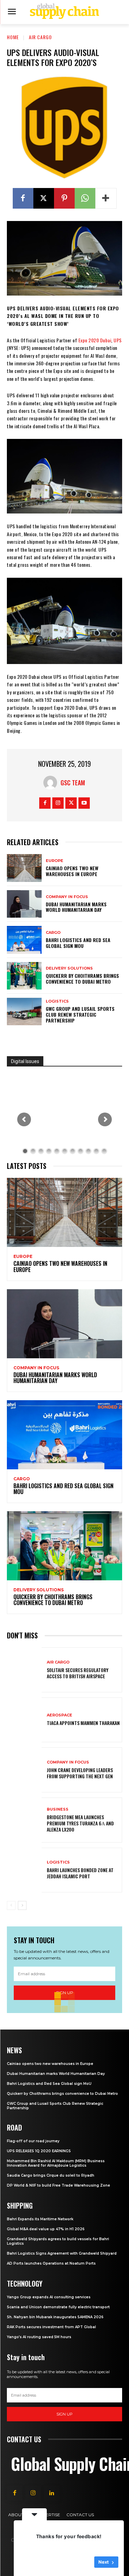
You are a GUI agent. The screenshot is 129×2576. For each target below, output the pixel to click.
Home (13, 37)
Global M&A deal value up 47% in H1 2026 (46, 2229)
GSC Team (73, 783)
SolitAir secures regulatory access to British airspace (78, 1673)
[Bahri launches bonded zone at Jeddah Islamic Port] (24, 1870)
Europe (55, 861)
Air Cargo (40, 37)
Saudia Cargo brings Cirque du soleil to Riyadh (51, 2175)
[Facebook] (23, 198)
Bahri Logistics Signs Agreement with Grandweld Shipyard (62, 2253)
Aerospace (60, 1715)
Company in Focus (67, 897)
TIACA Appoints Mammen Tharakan (83, 1723)
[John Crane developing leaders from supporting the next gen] (24, 1770)
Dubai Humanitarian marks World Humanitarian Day (76, 907)
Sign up (64, 2414)
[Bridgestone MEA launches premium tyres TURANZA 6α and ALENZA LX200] (24, 1820)
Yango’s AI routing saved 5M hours (39, 2337)
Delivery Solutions (69, 968)
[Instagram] (58, 803)
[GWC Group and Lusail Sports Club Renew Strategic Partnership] (24, 1011)
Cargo (53, 933)
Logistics (57, 1001)
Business (58, 1809)
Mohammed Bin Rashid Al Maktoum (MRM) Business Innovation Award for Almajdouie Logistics (56, 2163)
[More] (106, 198)
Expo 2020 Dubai (95, 340)
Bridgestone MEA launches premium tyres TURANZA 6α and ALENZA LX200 (80, 1823)
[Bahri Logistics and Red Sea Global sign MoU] (24, 940)
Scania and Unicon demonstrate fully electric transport (58, 2307)
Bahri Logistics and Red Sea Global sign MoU (78, 943)
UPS (118, 340)
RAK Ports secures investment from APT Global (51, 2327)
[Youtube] (84, 803)
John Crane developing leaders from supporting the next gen (80, 1773)
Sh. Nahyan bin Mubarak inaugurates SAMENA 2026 (55, 2317)
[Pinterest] (64, 198)
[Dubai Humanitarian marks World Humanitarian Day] (24, 904)
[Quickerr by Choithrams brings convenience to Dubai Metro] (24, 976)
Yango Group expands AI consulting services (49, 2297)
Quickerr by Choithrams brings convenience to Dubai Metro (82, 979)
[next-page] (22, 1905)
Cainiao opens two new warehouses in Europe (72, 871)
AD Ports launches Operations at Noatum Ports (51, 2263)
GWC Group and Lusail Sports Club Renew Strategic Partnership (80, 1014)
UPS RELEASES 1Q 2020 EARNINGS (39, 2151)
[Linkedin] (52, 2493)
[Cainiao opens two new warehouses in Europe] (24, 868)
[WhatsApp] (85, 198)
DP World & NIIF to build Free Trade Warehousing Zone (58, 2185)
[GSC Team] (52, 783)
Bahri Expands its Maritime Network (40, 2219)
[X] (44, 198)
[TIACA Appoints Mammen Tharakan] (24, 1720)
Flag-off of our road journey (33, 2141)
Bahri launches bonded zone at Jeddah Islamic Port (80, 1873)
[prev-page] (11, 1905)
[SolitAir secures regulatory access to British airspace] (24, 1670)
